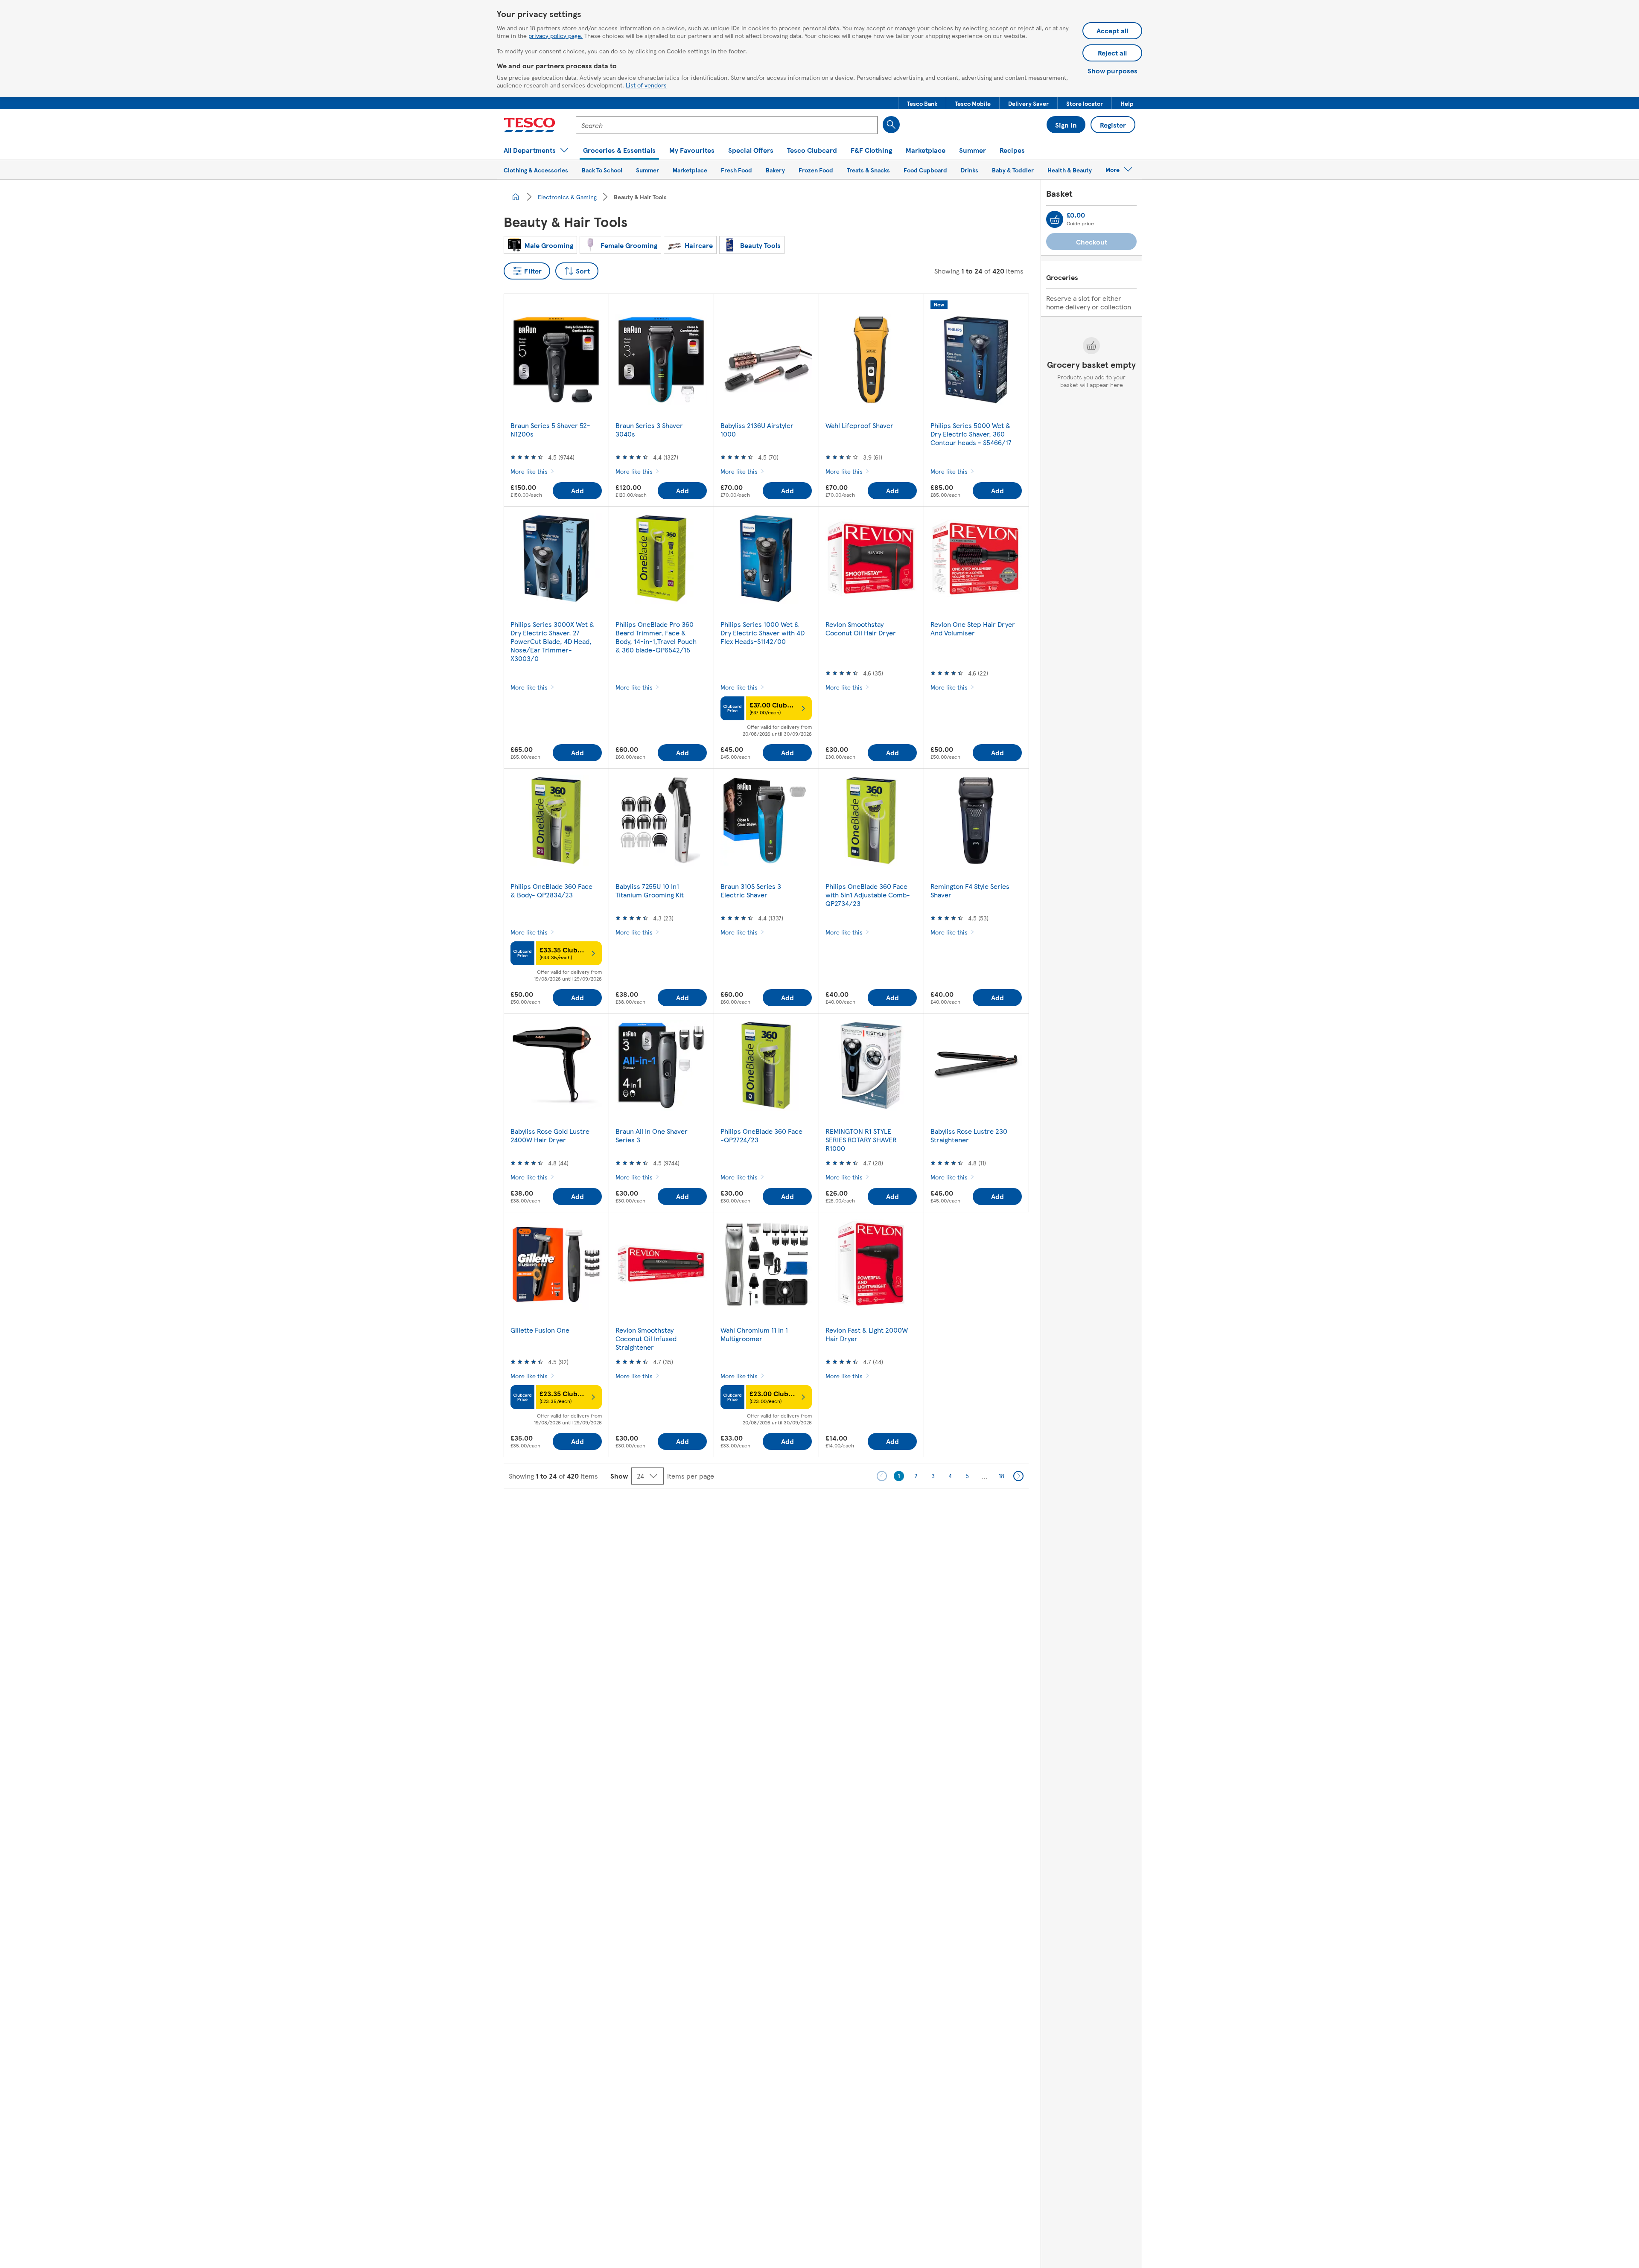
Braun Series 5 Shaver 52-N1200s (550, 429)
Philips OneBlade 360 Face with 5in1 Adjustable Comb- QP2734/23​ (868, 895)
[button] (922, 103)
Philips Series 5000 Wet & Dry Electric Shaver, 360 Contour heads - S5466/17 (971, 434)
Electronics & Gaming (567, 197)
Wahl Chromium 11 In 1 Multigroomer (754, 1334)
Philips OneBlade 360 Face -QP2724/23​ (761, 1135)
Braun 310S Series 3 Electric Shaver (751, 890)
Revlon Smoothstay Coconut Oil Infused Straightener (646, 1338)
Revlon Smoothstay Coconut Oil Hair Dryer (861, 628)
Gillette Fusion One (540, 1330)
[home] (516, 197)
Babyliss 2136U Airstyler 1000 (757, 429)
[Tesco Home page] (529, 125)
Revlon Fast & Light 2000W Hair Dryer (867, 1334)
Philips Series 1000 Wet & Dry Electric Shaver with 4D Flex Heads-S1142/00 (763, 633)
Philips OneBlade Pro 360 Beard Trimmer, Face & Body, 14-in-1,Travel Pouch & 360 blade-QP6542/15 (656, 637)
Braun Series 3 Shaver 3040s (649, 429)
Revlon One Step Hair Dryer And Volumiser (973, 628)
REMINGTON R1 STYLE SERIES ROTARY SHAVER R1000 (861, 1140)
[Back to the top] (824, 1510)
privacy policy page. (556, 35)
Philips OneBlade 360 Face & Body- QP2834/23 (551, 890)
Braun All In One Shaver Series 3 (652, 1135)
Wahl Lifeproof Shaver (859, 425)
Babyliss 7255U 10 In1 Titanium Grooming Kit (650, 890)
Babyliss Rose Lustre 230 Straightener (969, 1135)
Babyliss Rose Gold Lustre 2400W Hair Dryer (550, 1135)
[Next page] (1018, 1476)
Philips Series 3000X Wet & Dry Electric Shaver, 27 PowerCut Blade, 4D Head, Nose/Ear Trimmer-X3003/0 (552, 641)
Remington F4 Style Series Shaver (970, 890)
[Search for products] (891, 125)
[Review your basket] (1055, 219)
